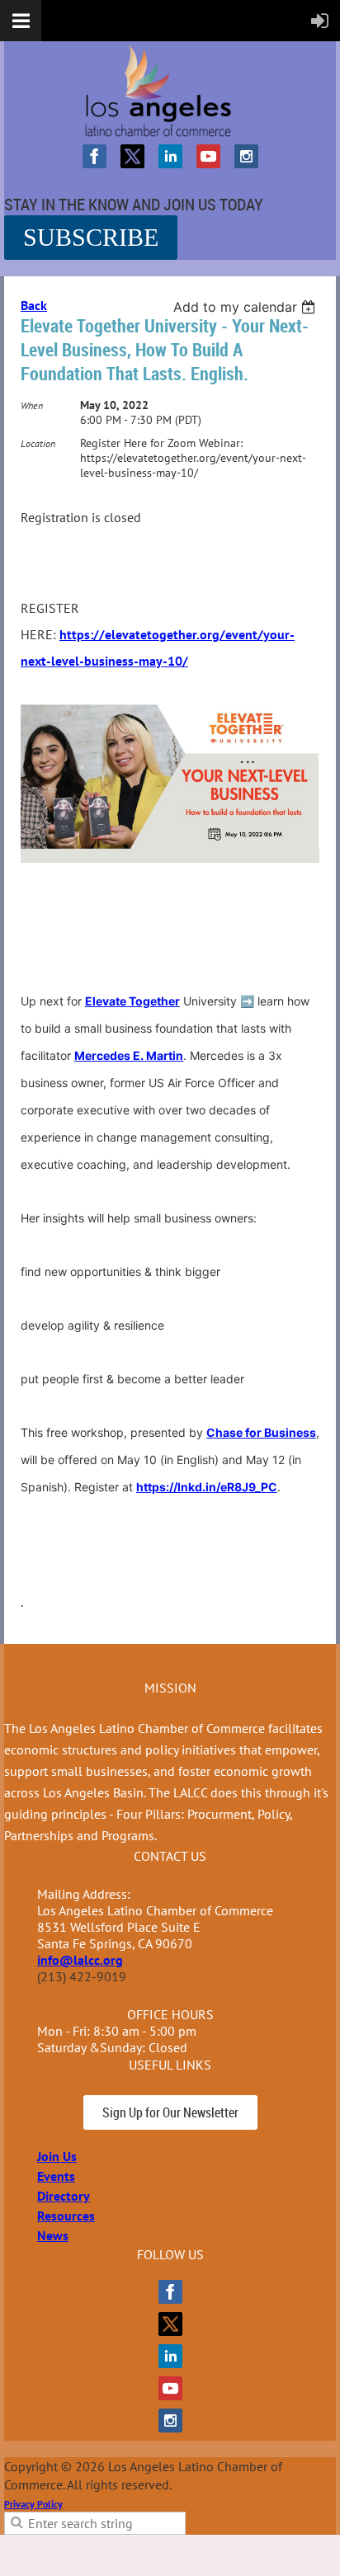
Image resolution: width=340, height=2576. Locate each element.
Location (38, 443)
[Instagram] (246, 156)
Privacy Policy (33, 2504)
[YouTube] (208, 156)
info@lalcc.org (80, 1960)
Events (56, 2176)
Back (34, 305)
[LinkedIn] (170, 156)
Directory (64, 2196)
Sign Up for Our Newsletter (170, 2112)
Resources (66, 2216)
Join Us (57, 2156)
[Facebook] (94, 156)
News (53, 2235)
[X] (132, 156)
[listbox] (246, 307)
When (32, 405)
